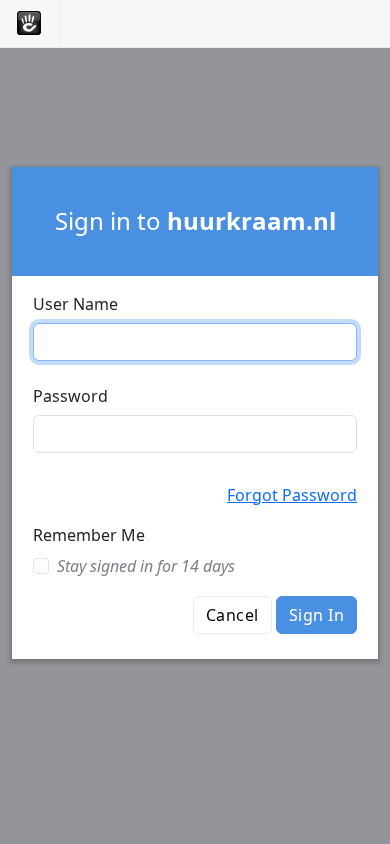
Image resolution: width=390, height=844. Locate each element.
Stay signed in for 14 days (146, 566)
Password (70, 396)
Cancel (232, 615)
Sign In (316, 615)
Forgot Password (292, 495)
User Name (75, 304)
